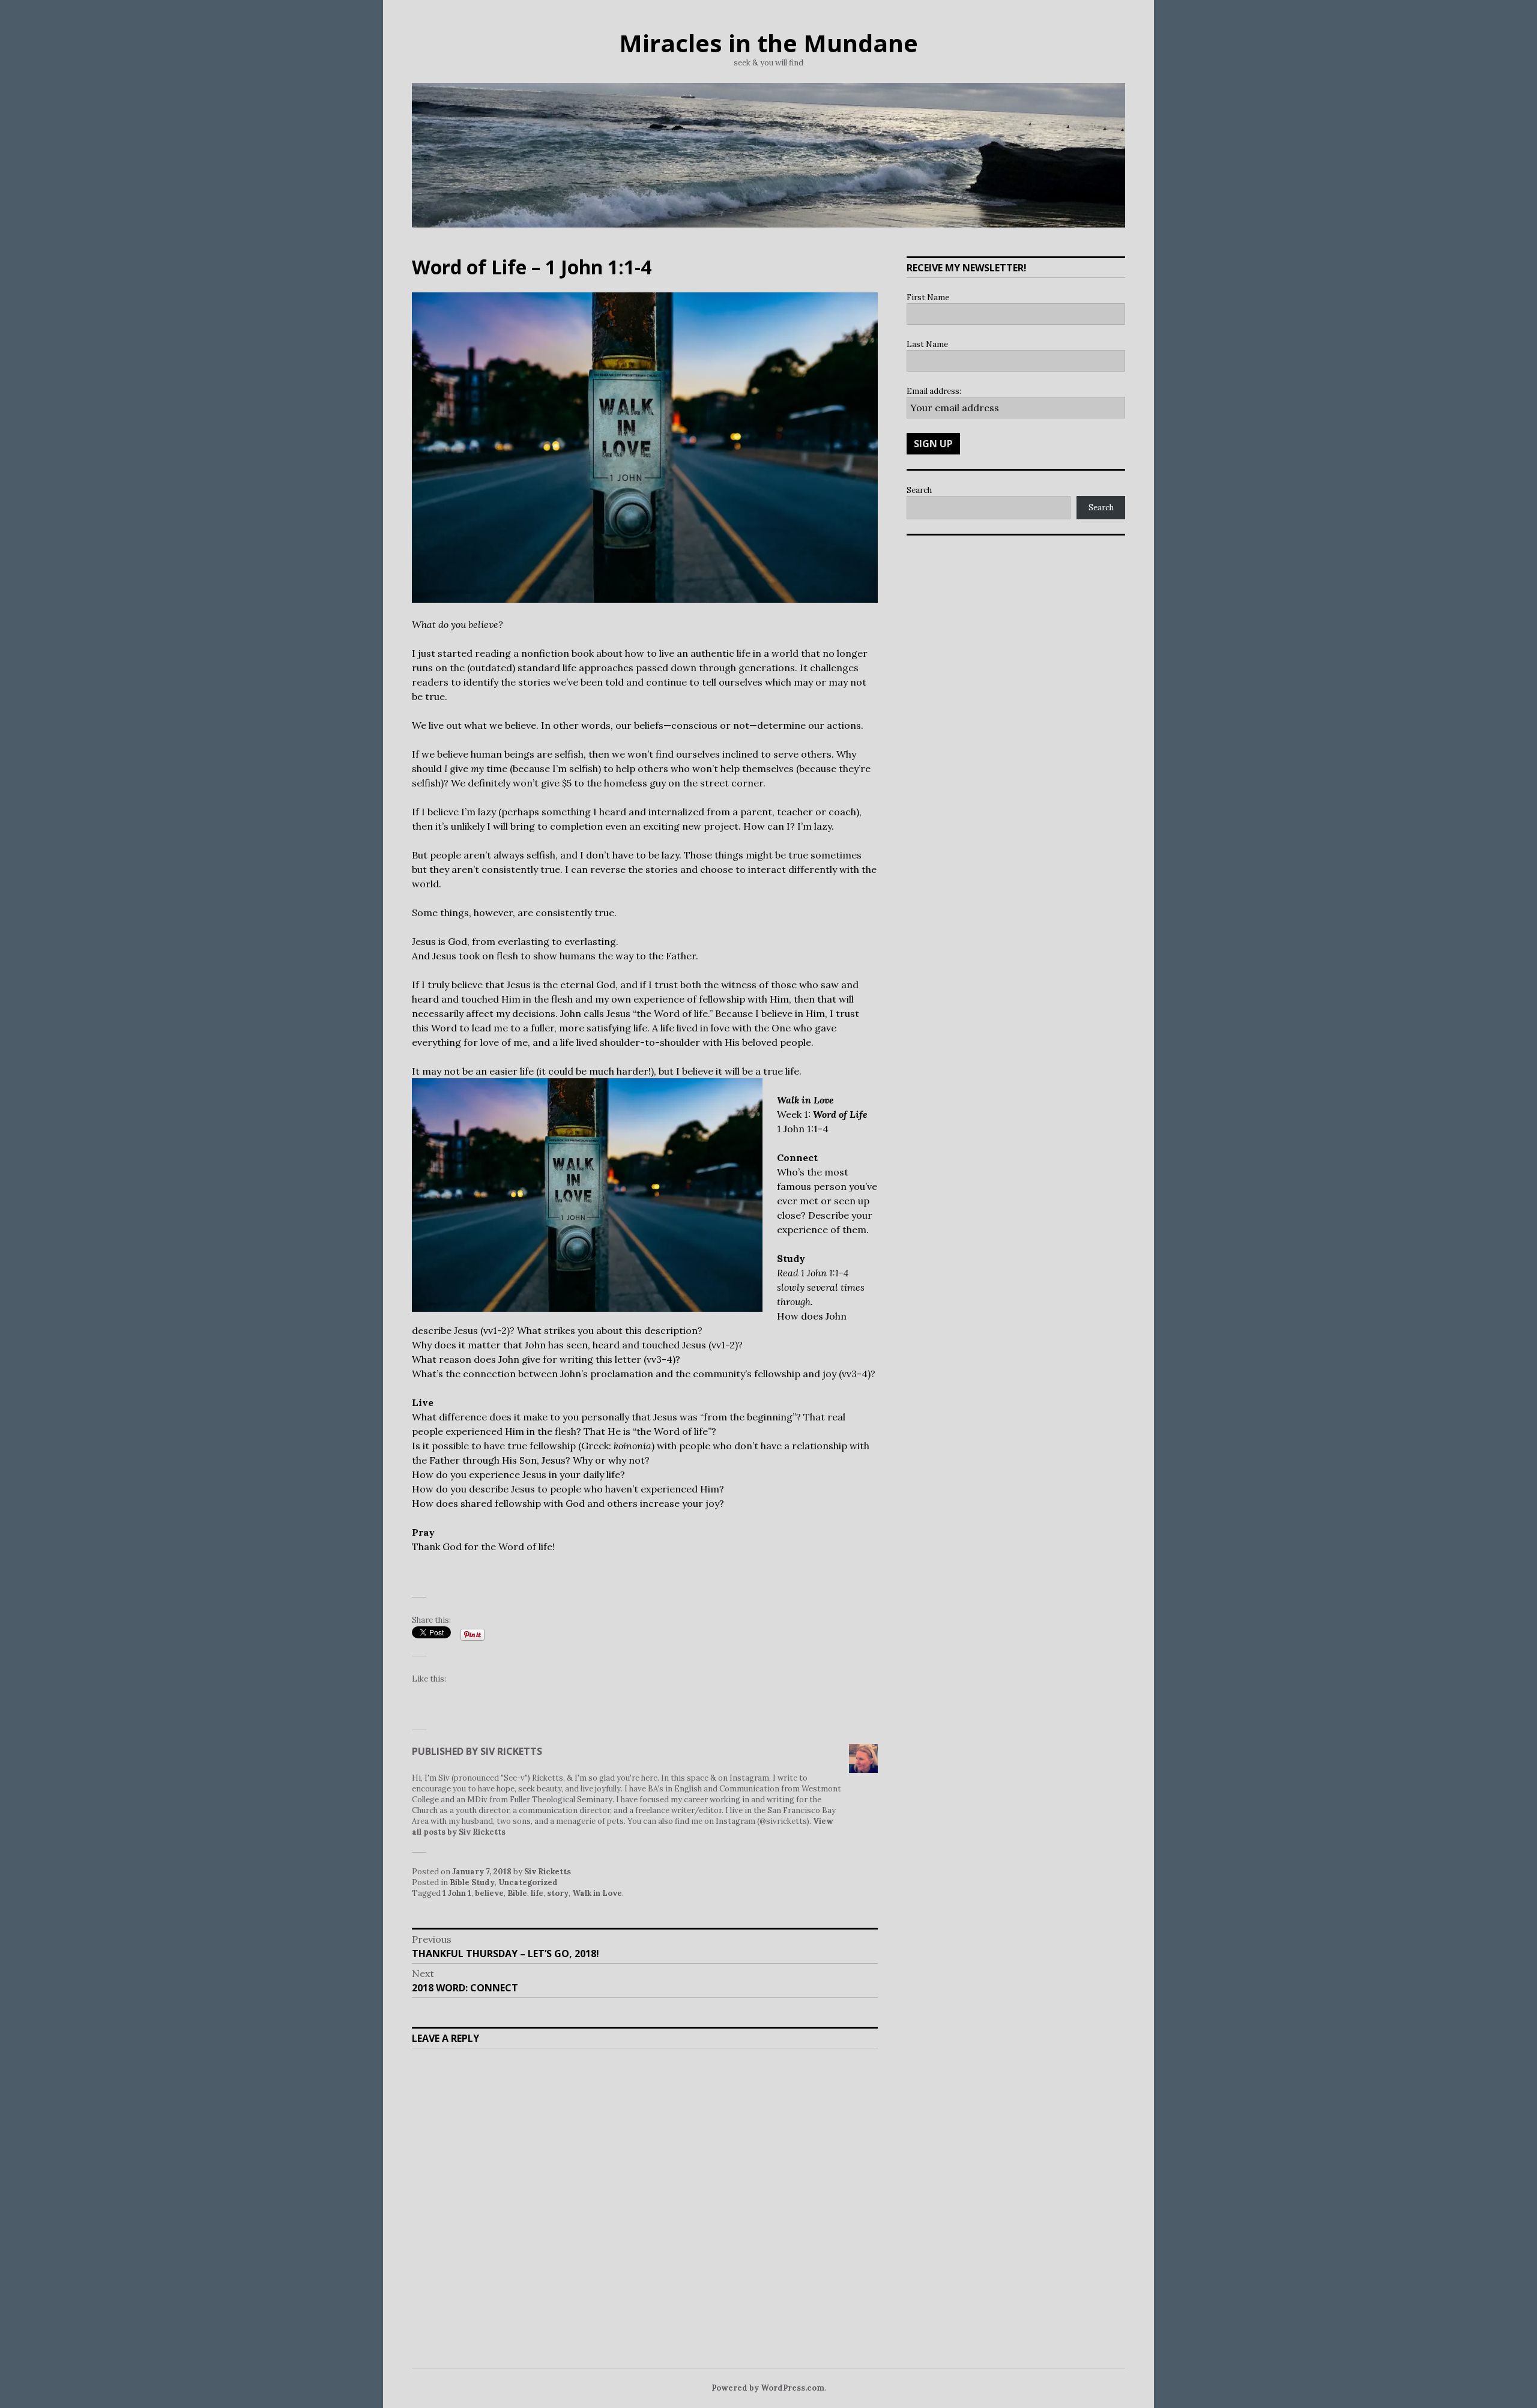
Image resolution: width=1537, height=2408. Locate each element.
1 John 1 (457, 1893)
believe (489, 1893)
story (558, 1893)
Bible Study (472, 1882)
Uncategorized (528, 1882)
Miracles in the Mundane (768, 43)
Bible (517, 1893)
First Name (928, 297)
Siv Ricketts (548, 1872)
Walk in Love (597, 1893)
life (537, 1893)
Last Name (927, 344)
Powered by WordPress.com (768, 2388)
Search (919, 490)
